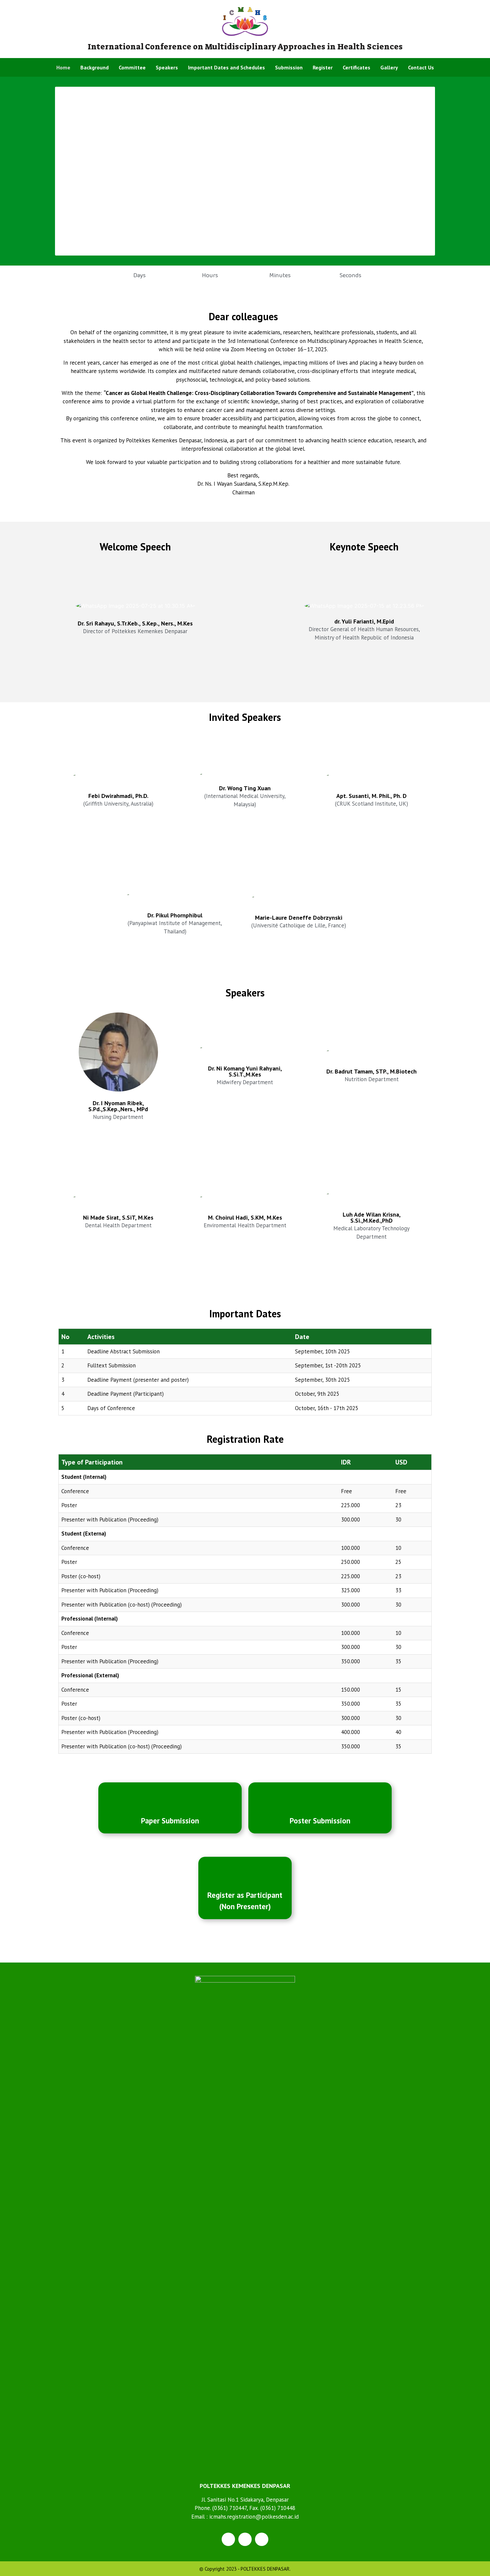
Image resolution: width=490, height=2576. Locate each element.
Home (63, 67)
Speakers (167, 67)
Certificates (356, 67)
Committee (132, 67)
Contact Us (421, 67)
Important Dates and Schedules (226, 67)
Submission (289, 67)
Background (94, 67)
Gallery (389, 67)
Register (323, 67)
